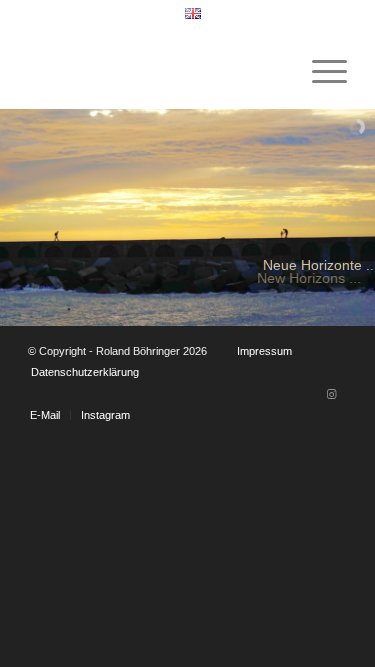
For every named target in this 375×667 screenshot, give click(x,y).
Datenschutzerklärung (85, 372)
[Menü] (319, 69)
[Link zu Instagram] (332, 394)
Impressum (264, 351)
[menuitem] (193, 14)
